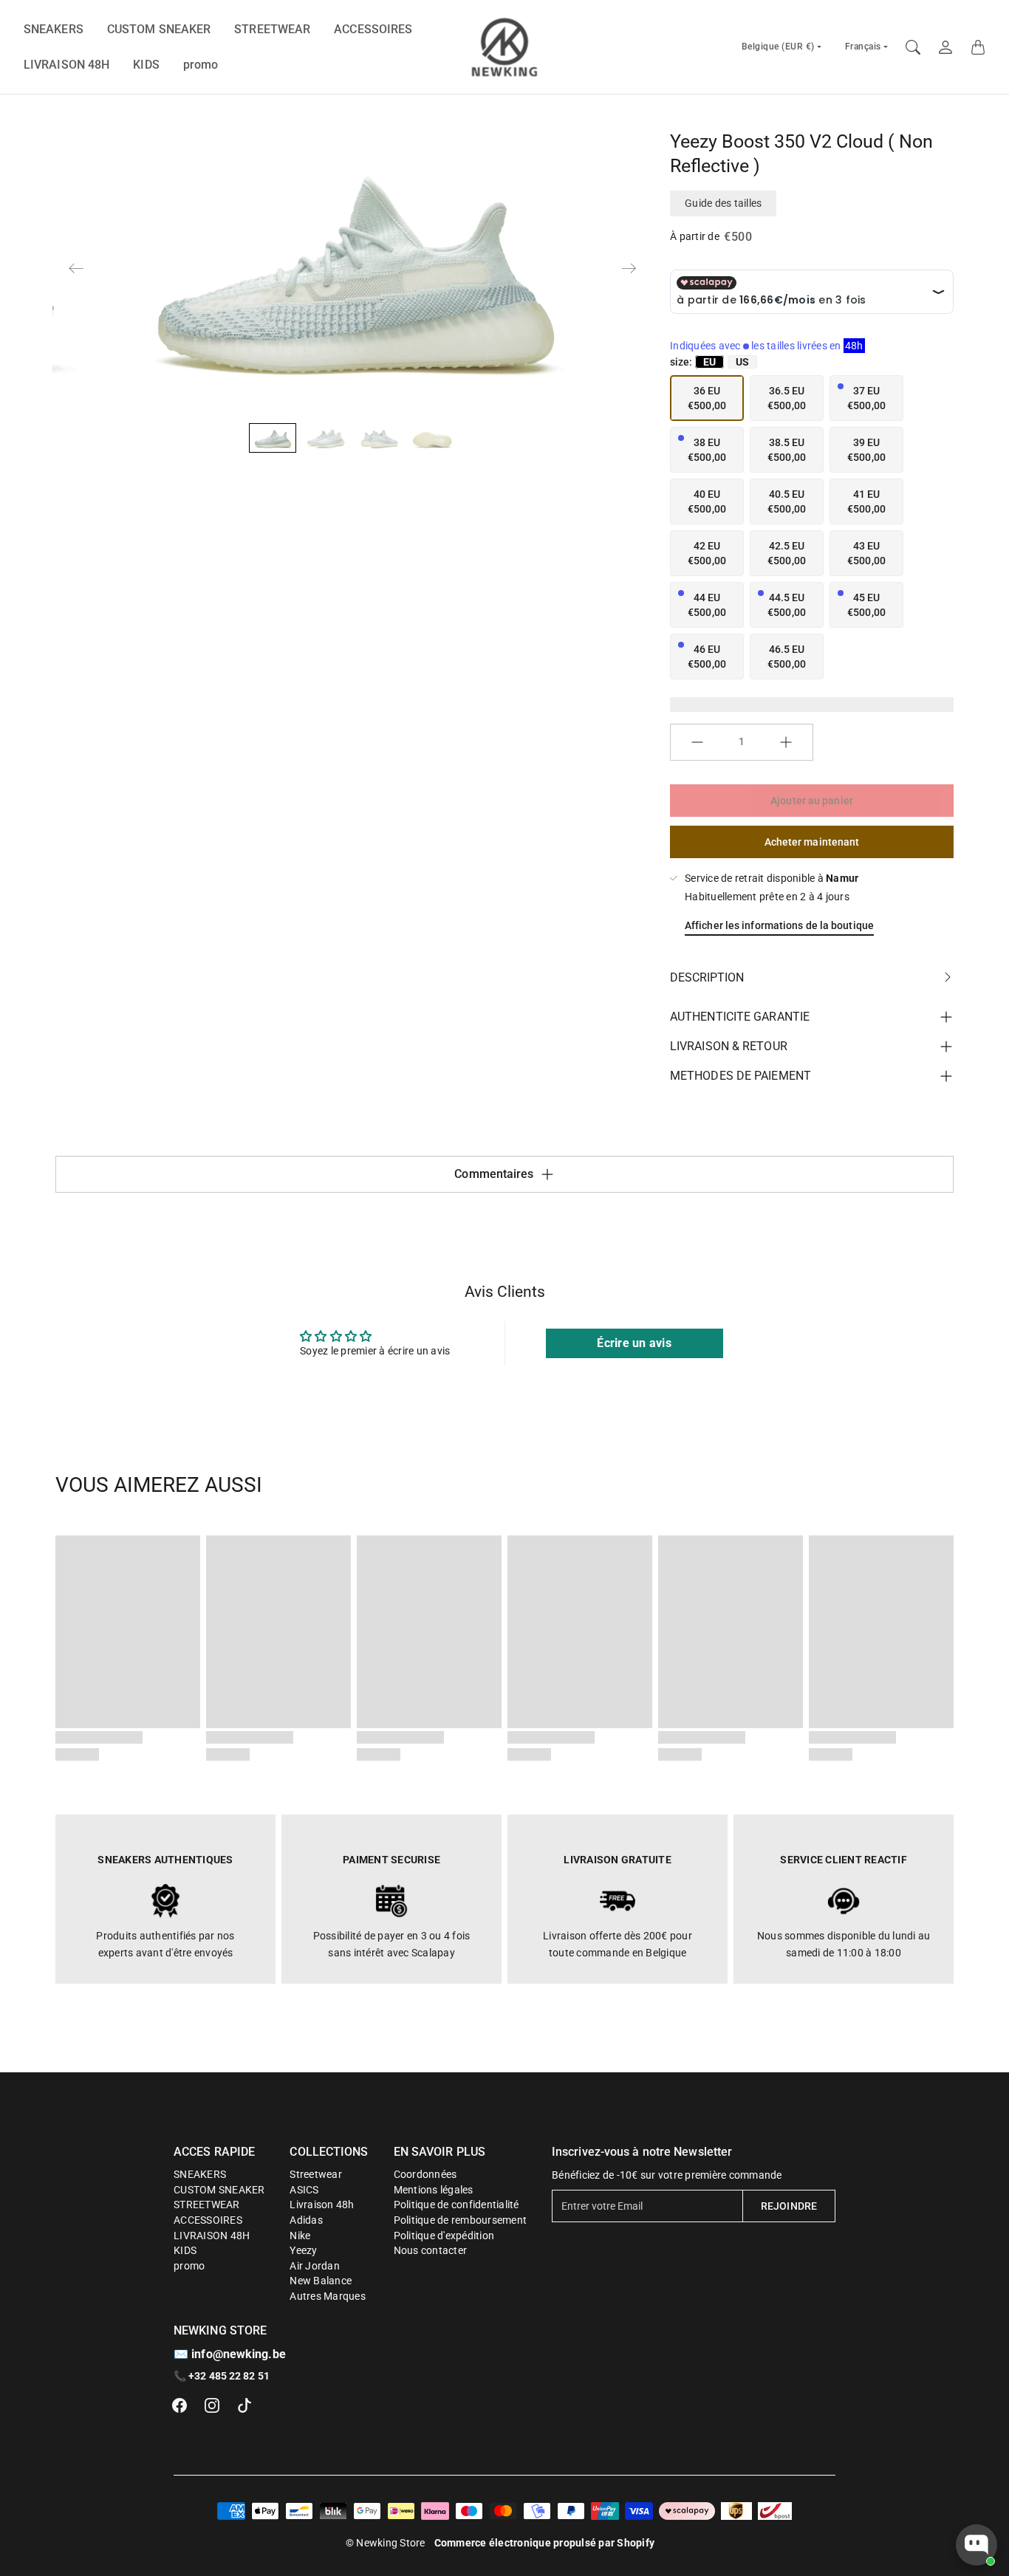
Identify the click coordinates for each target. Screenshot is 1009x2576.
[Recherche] (913, 47)
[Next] (629, 268)
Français (863, 47)
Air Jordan (315, 2266)
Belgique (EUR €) (778, 47)
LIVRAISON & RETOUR (729, 1046)
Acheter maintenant (812, 842)
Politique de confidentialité (456, 2205)
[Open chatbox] (976, 2545)
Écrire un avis (634, 1343)
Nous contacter (431, 2250)
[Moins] (697, 742)
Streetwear (316, 2174)
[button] (179, 2405)
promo (201, 65)
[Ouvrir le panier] (978, 47)
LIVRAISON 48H (66, 65)
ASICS (304, 2190)
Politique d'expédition (444, 2236)
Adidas (306, 2220)
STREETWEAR (272, 29)
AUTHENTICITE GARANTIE (740, 1017)
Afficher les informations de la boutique (779, 925)
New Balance (321, 2281)
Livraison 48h (322, 2205)
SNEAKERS (54, 29)
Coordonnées (425, 2174)
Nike (300, 2236)
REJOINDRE (789, 2206)
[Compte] (945, 47)
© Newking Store (386, 2543)
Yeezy (303, 2250)
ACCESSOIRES (373, 29)
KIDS (146, 65)
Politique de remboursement (461, 2220)
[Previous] (76, 268)
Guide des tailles (723, 203)
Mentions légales (434, 2190)
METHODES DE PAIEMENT (740, 1076)
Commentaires (494, 1174)
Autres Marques (328, 2296)
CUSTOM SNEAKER (159, 29)
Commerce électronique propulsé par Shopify (545, 2543)
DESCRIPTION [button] (707, 977)
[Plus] (786, 742)
